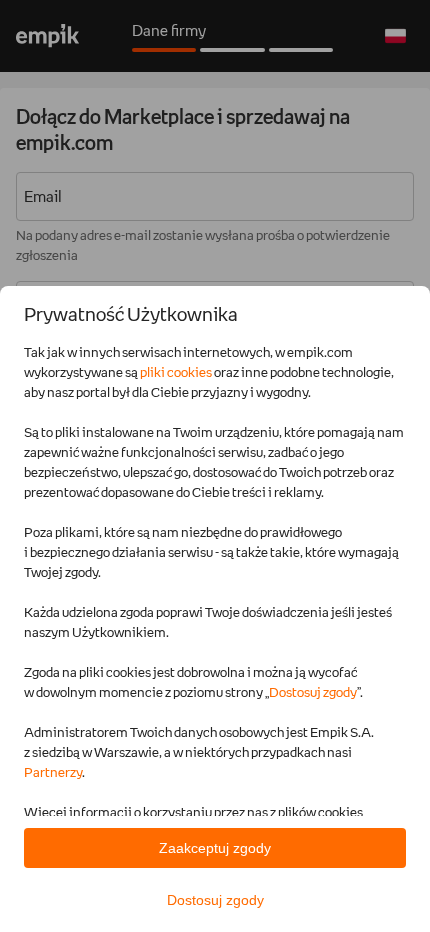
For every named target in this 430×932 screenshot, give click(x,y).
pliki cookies (176, 372)
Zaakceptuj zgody (215, 848)
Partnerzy (53, 772)
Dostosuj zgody (313, 692)
